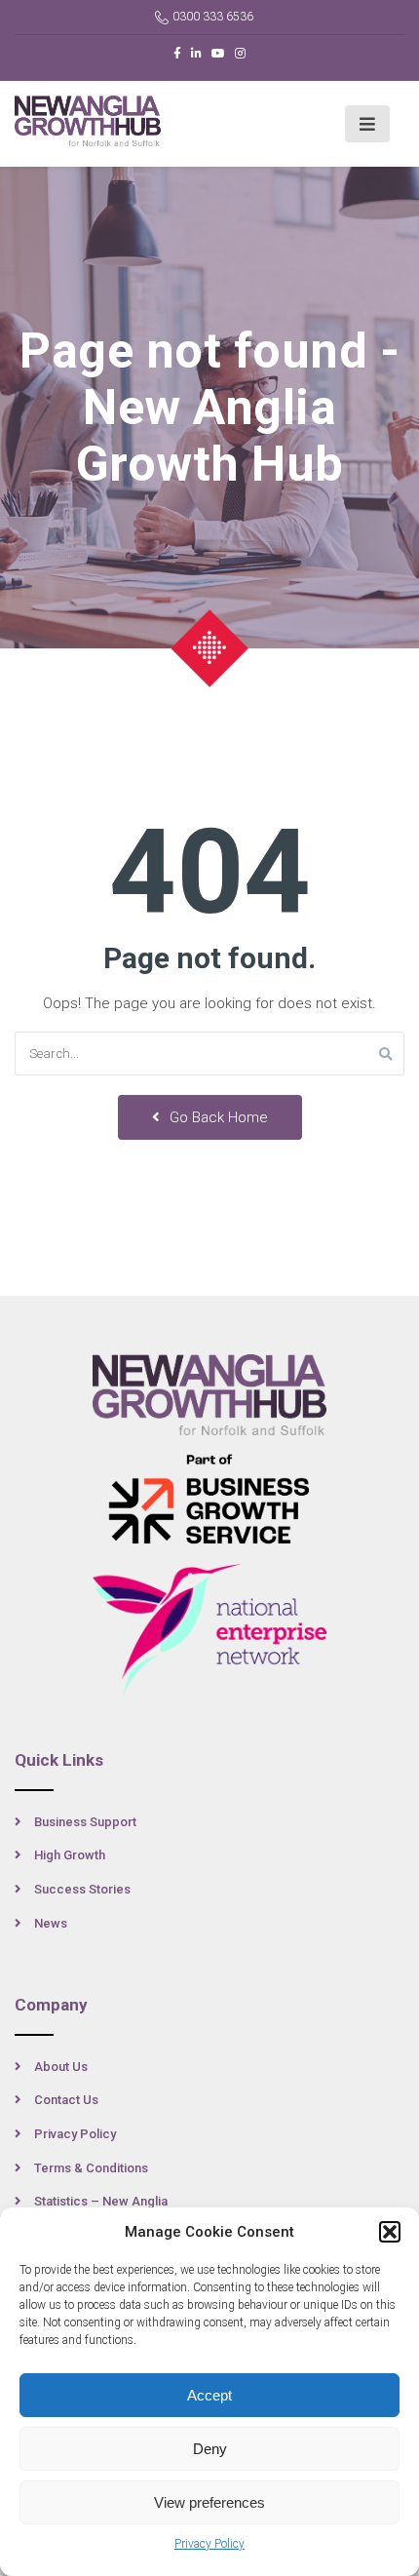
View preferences (209, 2502)
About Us (61, 2067)
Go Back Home (217, 1117)
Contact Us (66, 2100)
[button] (390, 2232)
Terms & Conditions (91, 2168)
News (51, 1923)
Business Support (85, 1822)
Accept (209, 2395)
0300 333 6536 (213, 17)
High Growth (70, 1855)
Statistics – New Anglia (101, 2201)
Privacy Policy (209, 2544)
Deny (210, 2449)
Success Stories (82, 1889)
